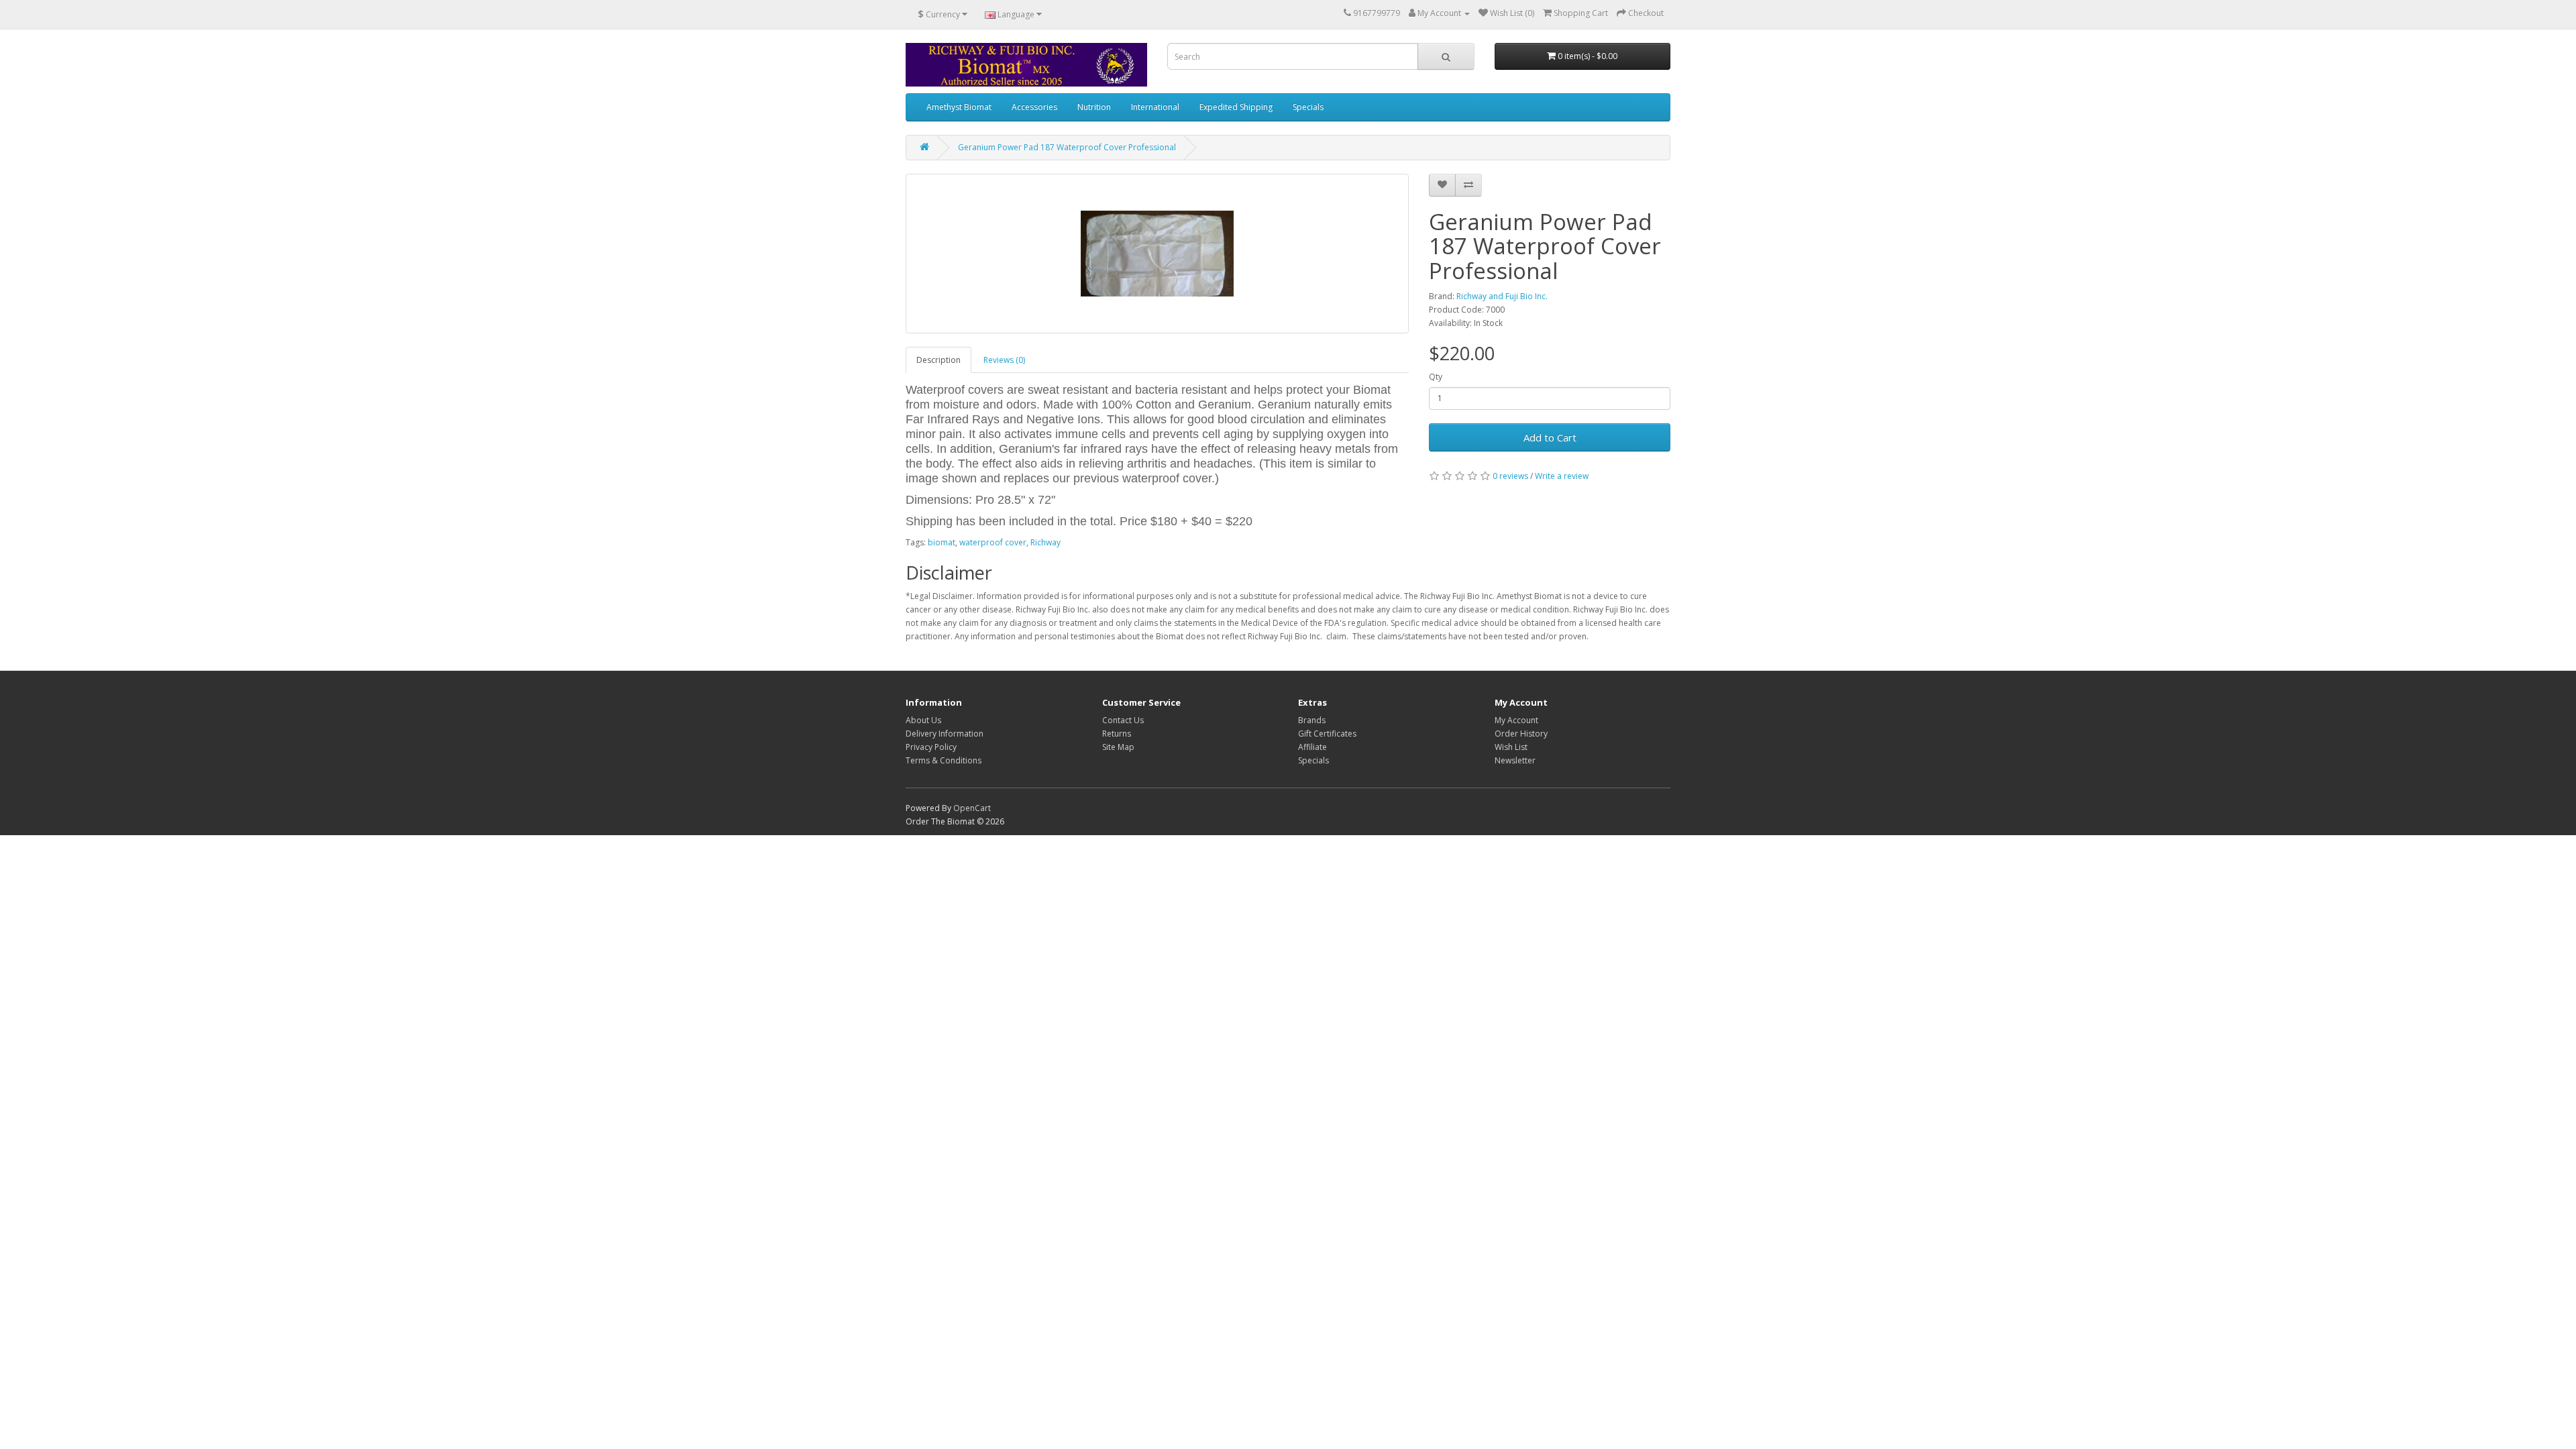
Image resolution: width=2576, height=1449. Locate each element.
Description (938, 360)
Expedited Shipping (1236, 107)
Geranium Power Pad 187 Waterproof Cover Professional (1067, 147)
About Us (923, 720)
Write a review (1562, 476)
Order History (1521, 734)
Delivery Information (945, 734)
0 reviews (1510, 476)
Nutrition (1094, 107)
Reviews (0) (1004, 360)
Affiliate (1312, 747)
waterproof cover (993, 542)
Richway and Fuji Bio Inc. (1502, 296)
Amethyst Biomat (959, 107)
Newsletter (1515, 760)
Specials (1308, 107)
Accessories (1034, 107)
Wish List (1511, 747)
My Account (1516, 720)
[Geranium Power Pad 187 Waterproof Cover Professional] (1157, 254)
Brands (1312, 720)
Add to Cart (1550, 437)
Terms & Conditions (944, 760)
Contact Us (1123, 720)
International (1155, 107)
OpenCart (972, 808)
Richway (1045, 542)
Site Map (1118, 747)
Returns (1117, 734)
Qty (1436, 377)
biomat (942, 542)
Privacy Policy (931, 747)
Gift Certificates (1327, 734)
